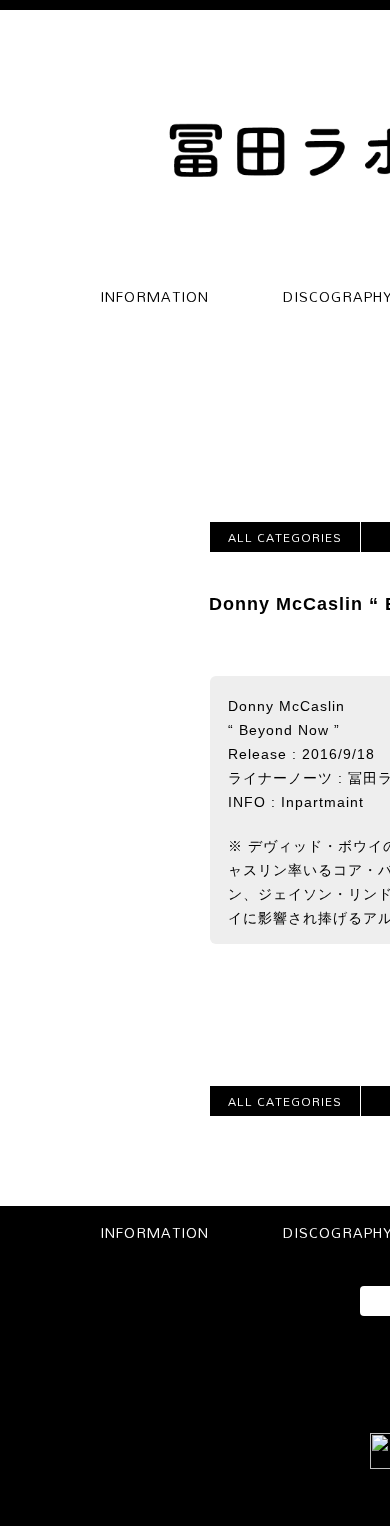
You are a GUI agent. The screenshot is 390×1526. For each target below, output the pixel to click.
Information (154, 296)
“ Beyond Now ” (284, 730)
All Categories (285, 537)
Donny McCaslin (286, 706)
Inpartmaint (322, 802)
